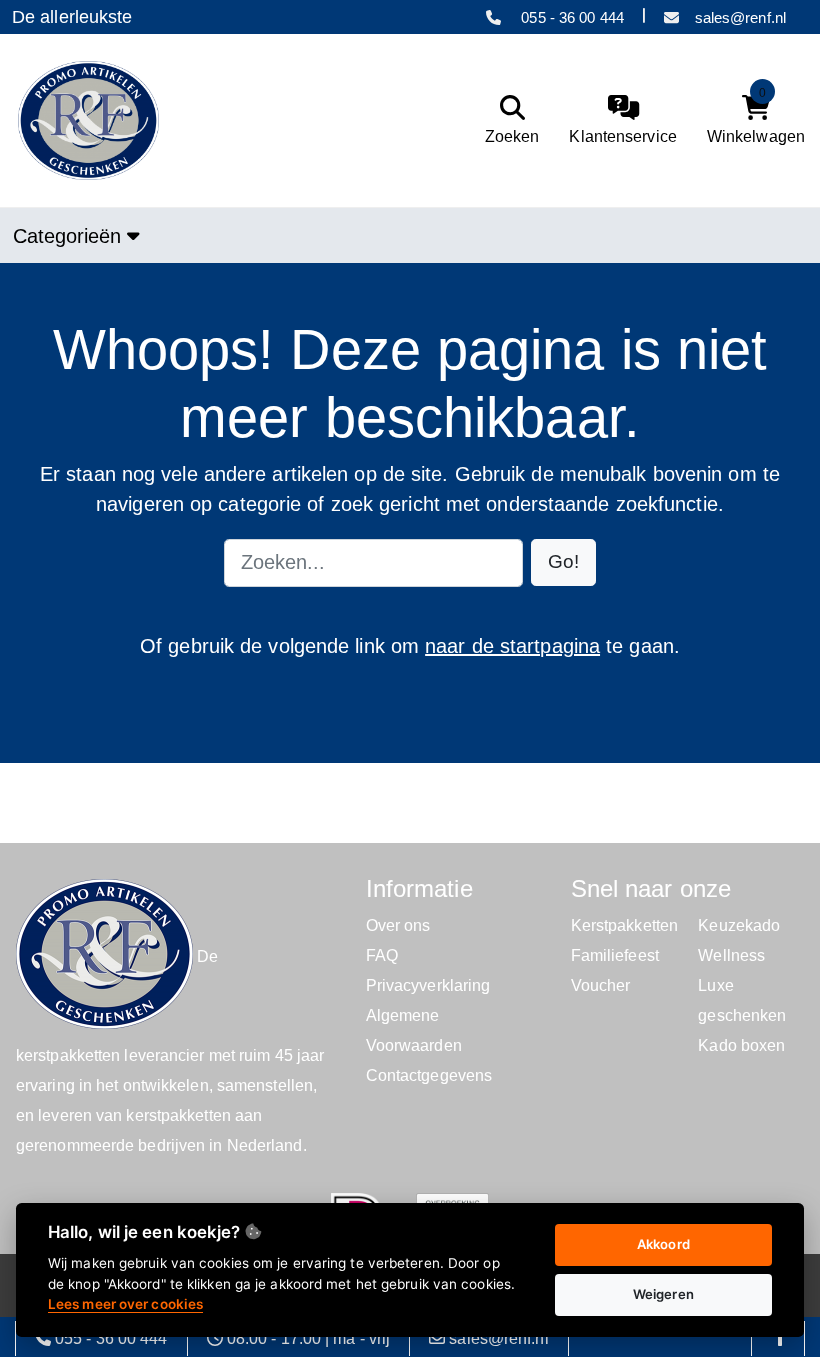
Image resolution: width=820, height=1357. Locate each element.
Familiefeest (615, 955)
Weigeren (663, 1294)
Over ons (398, 925)
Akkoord (663, 1244)
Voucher (601, 985)
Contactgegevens (429, 1075)
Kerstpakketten (624, 925)
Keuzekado (739, 925)
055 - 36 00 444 (570, 17)
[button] (563, 562)
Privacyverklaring (428, 985)
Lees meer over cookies (125, 1304)
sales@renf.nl (740, 17)
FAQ (382, 955)
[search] (507, 120)
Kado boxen (741, 1045)
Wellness (731, 955)
